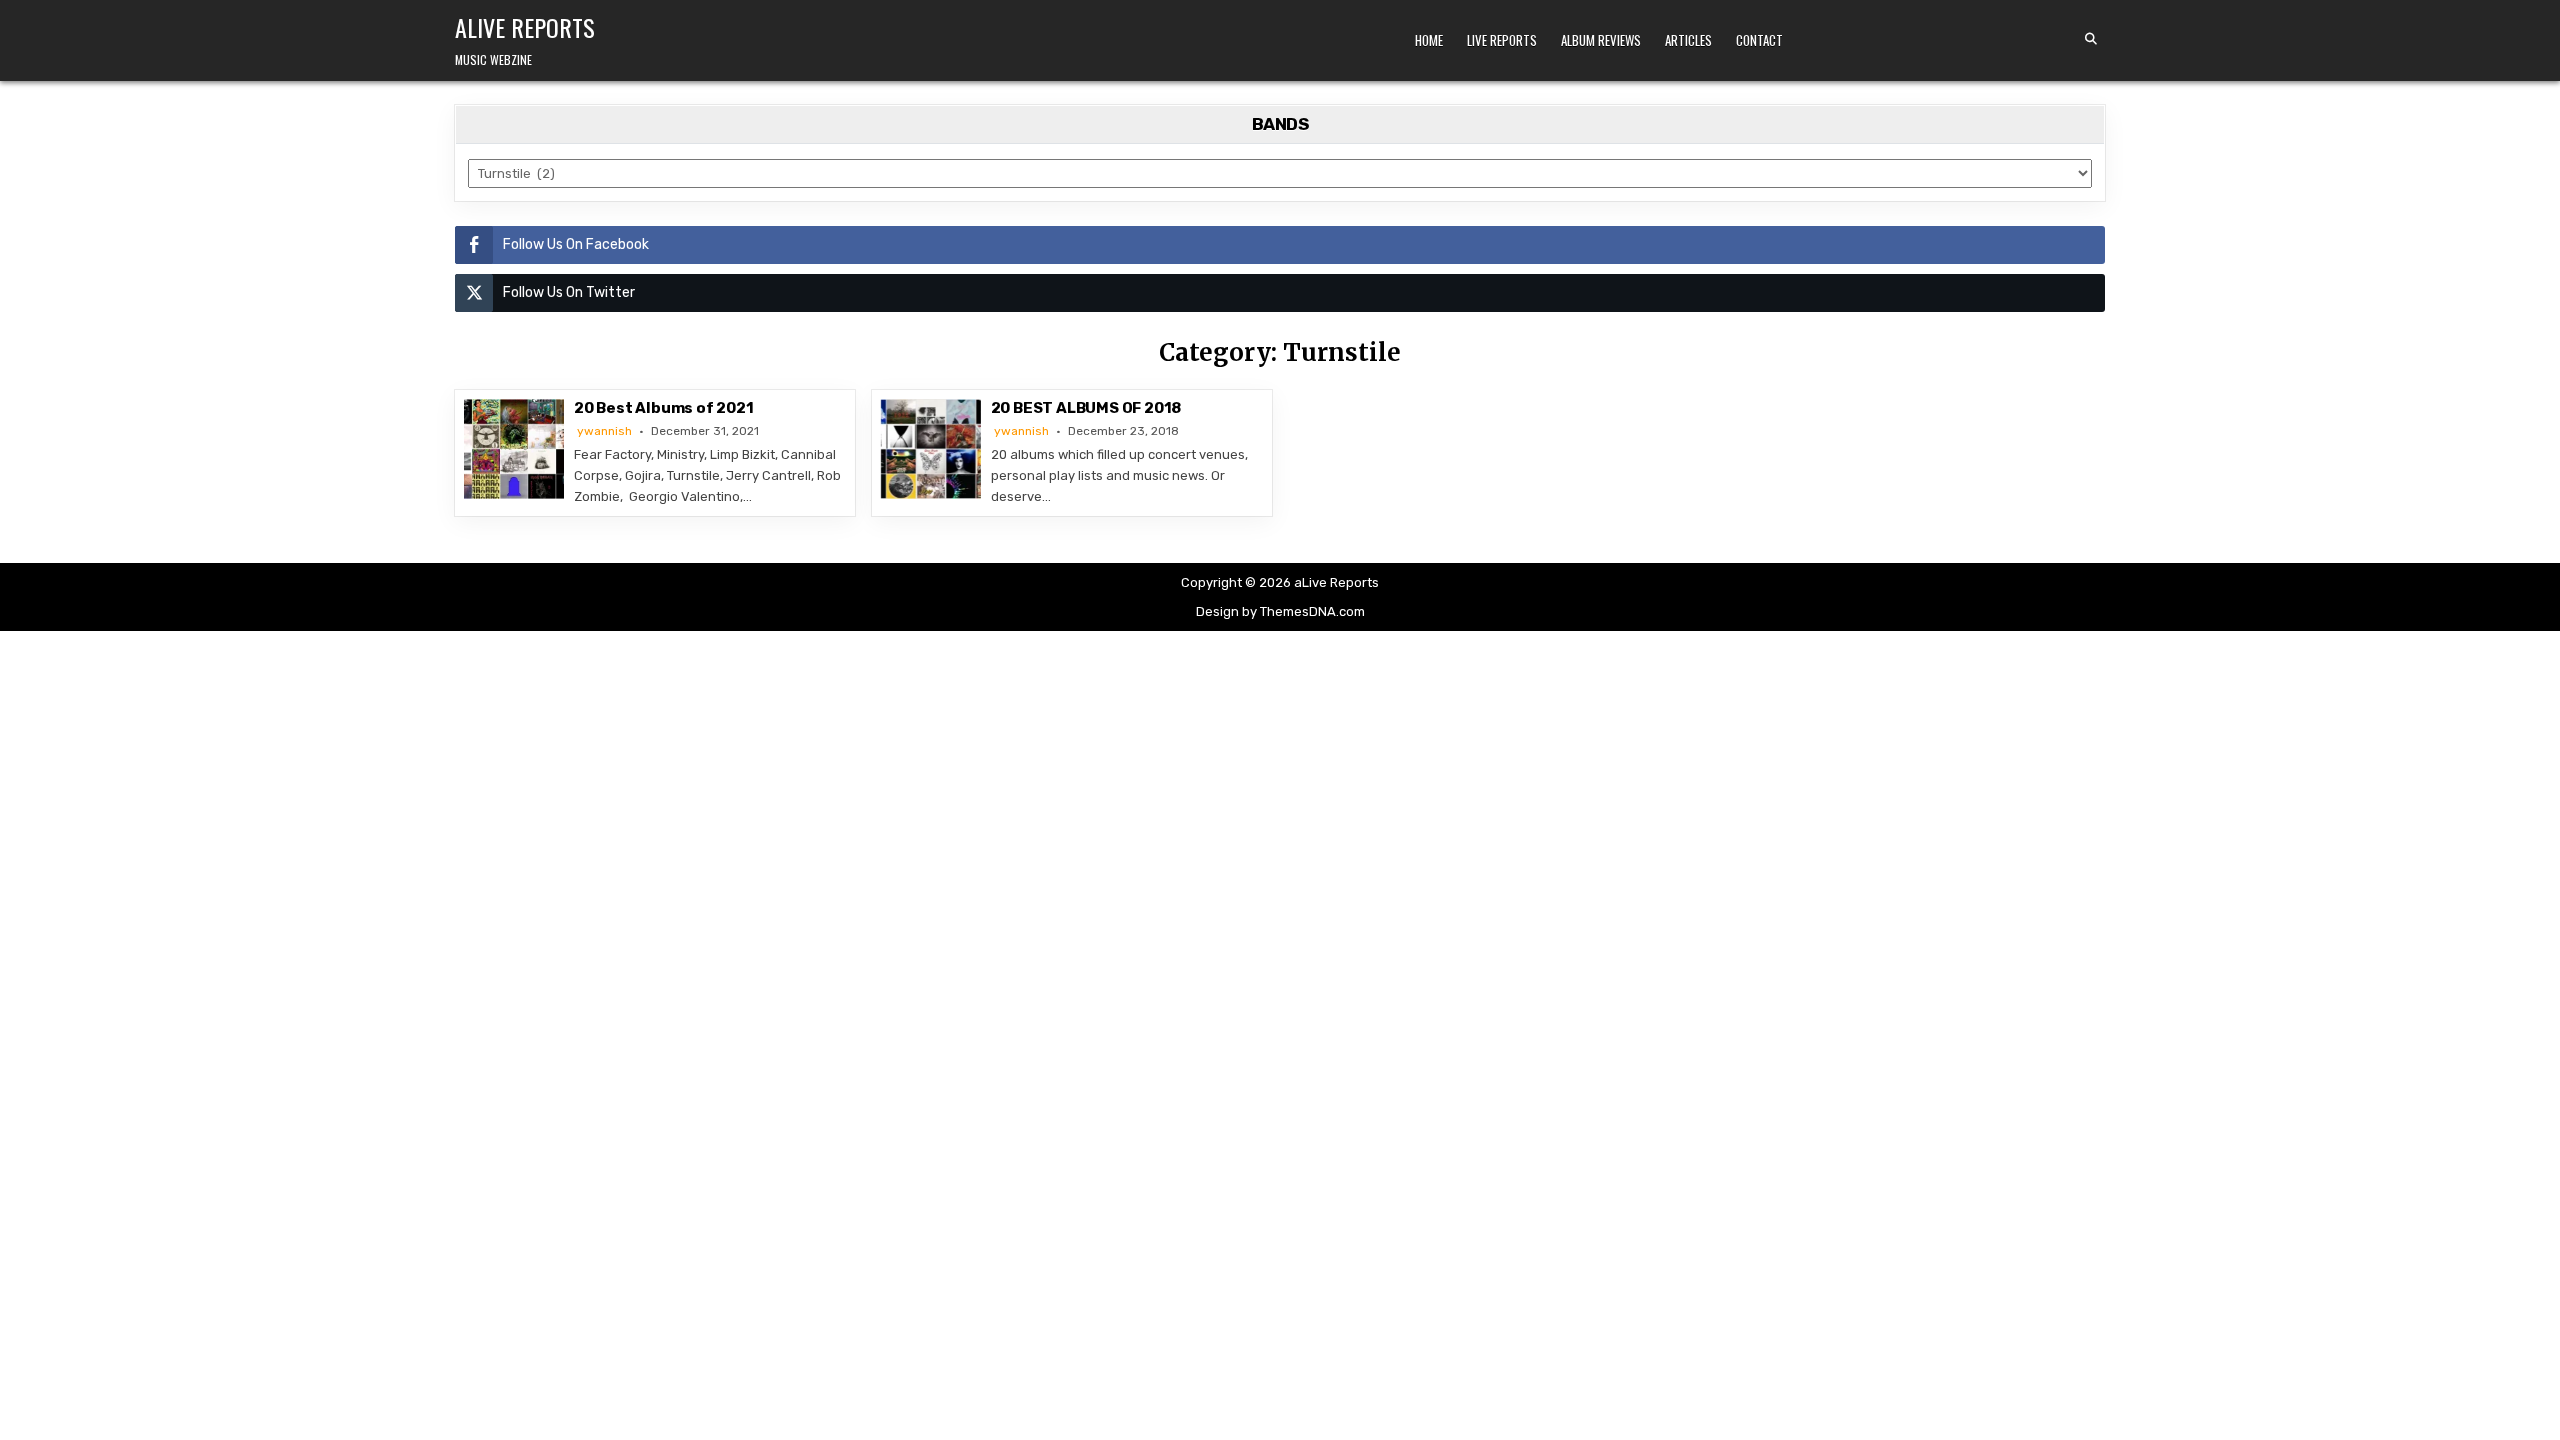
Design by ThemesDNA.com (1280, 611)
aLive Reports (525, 27)
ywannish (604, 431)
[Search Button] (2091, 39)
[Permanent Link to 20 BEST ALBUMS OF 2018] (931, 449)
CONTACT (1759, 40)
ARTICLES (1688, 40)
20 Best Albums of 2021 (664, 408)
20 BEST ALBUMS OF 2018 (1086, 408)
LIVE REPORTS (1502, 40)
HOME (1429, 40)
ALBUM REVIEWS (1601, 40)
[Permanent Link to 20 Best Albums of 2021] (514, 449)
